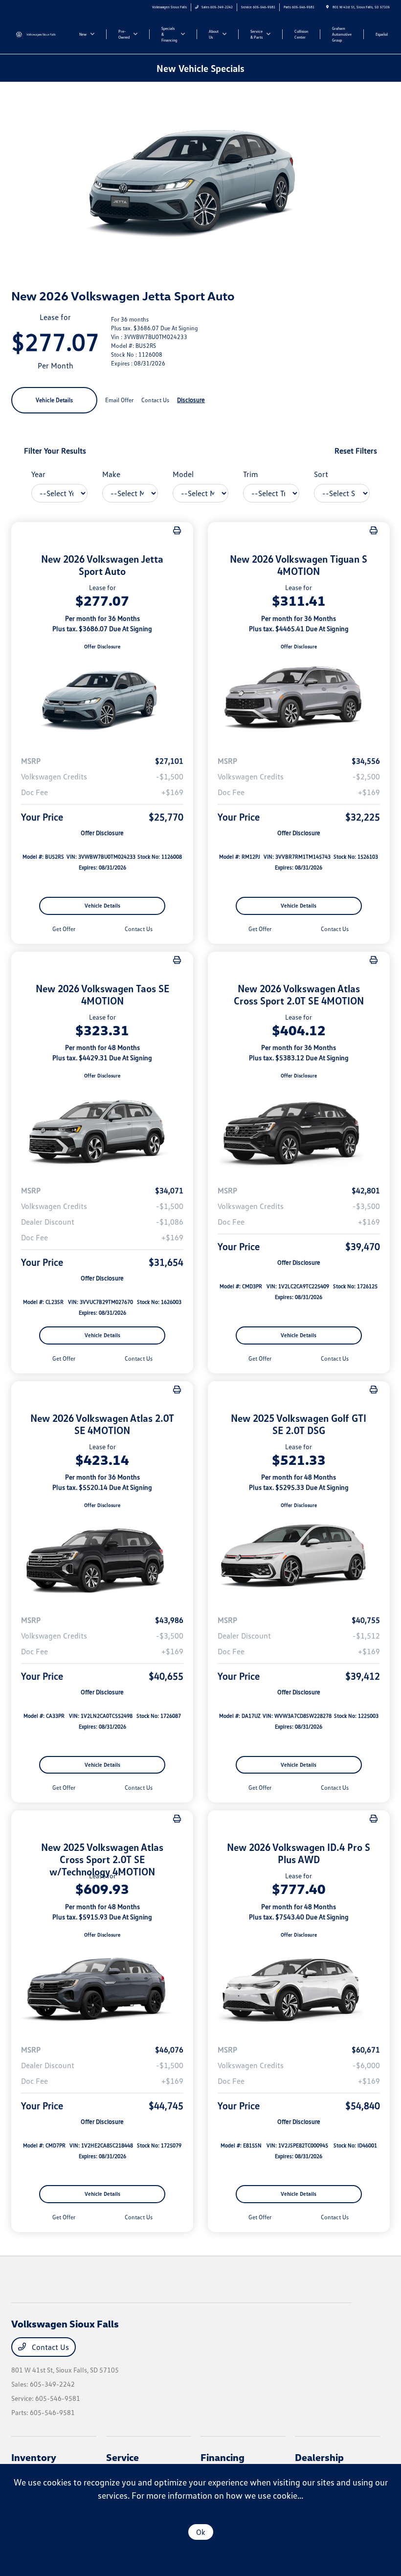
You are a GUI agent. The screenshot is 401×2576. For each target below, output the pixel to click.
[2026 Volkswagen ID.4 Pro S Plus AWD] (299, 1987)
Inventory (34, 2457)
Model (183, 474)
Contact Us (49, 2347)
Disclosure (191, 400)
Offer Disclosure (102, 646)
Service (123, 2457)
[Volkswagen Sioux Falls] (38, 34)
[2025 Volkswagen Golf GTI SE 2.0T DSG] (299, 1558)
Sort (321, 474)
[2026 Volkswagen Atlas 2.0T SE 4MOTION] (102, 1558)
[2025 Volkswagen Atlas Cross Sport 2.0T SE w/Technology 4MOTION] (102, 1987)
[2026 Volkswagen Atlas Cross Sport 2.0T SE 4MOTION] (299, 1129)
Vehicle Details (54, 400)
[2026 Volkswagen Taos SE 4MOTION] (102, 1129)
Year (38, 474)
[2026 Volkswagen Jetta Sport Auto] (102, 699)
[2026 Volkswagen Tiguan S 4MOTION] (299, 699)
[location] (327, 7)
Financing (223, 2457)
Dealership (319, 2457)
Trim (251, 474)
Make (111, 474)
